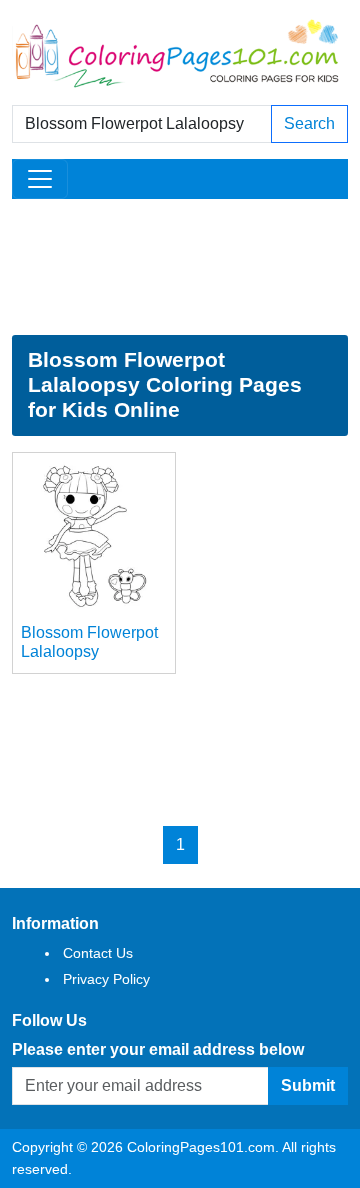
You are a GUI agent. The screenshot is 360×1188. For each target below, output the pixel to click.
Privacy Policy (106, 979)
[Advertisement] (180, 267)
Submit (308, 1085)
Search (309, 123)
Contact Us (98, 953)
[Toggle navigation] (40, 179)
